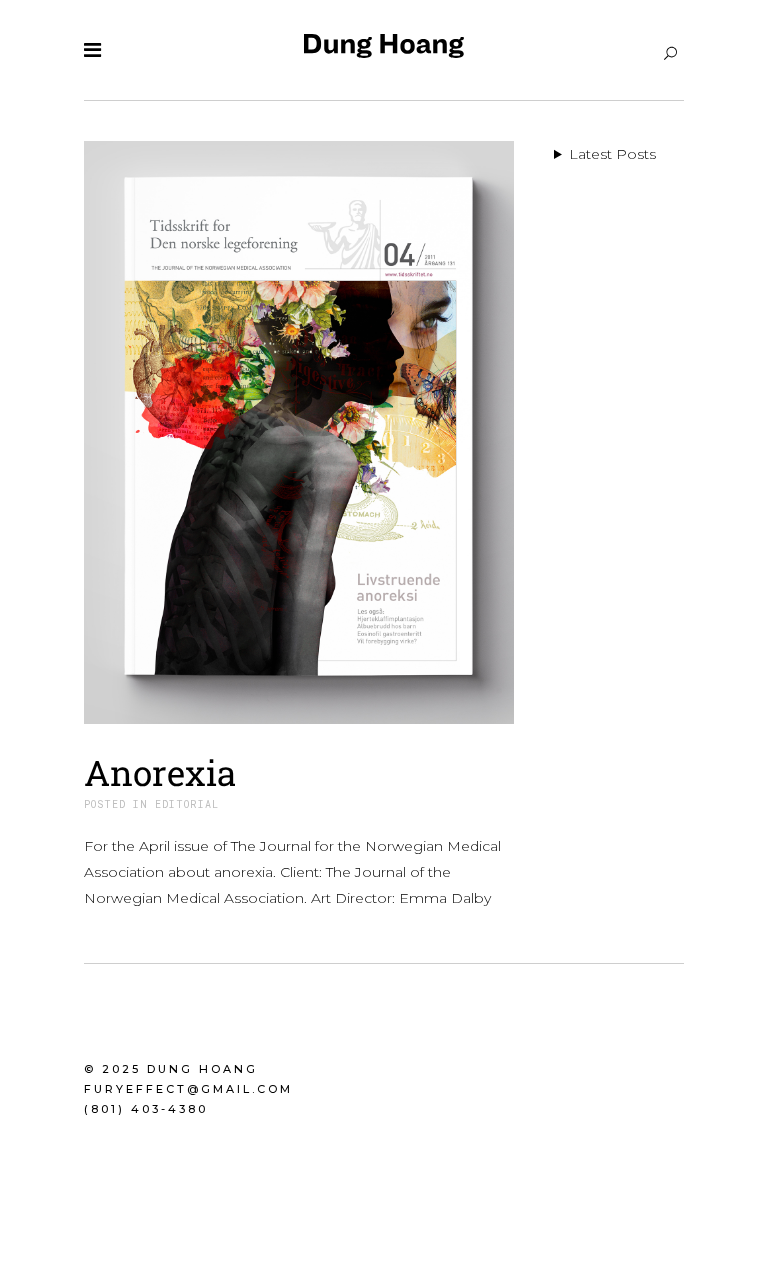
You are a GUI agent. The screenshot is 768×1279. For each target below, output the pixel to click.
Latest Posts (612, 154)
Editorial (187, 804)
